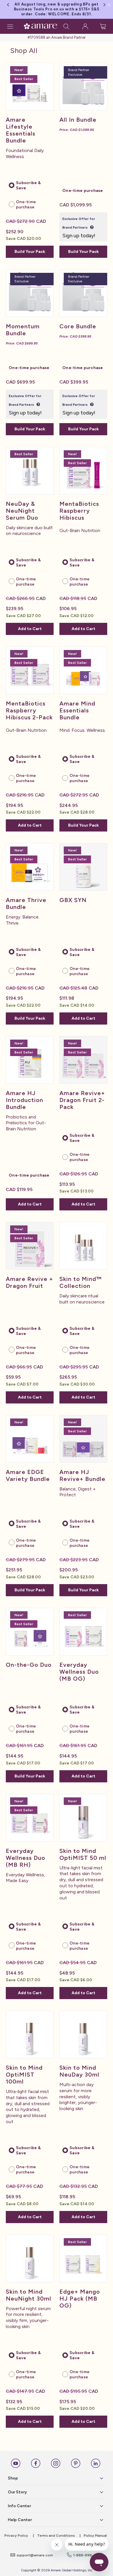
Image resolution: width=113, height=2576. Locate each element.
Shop (13, 2478)
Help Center (20, 2520)
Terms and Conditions (56, 2536)
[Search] (66, 26)
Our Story (17, 2492)
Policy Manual (95, 2536)
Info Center (19, 2506)
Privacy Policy (16, 2536)
